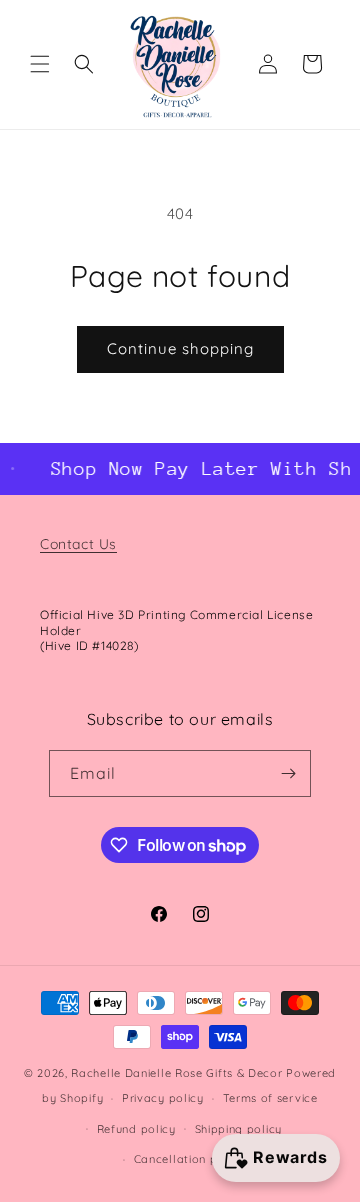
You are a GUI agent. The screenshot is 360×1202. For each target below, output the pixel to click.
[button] (40, 64)
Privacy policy (163, 1098)
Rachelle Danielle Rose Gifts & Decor (176, 1073)
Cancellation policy (189, 1159)
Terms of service (270, 1098)
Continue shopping (180, 348)
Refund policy (136, 1129)
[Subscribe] (288, 773)
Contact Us (78, 544)
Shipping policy (239, 1129)
